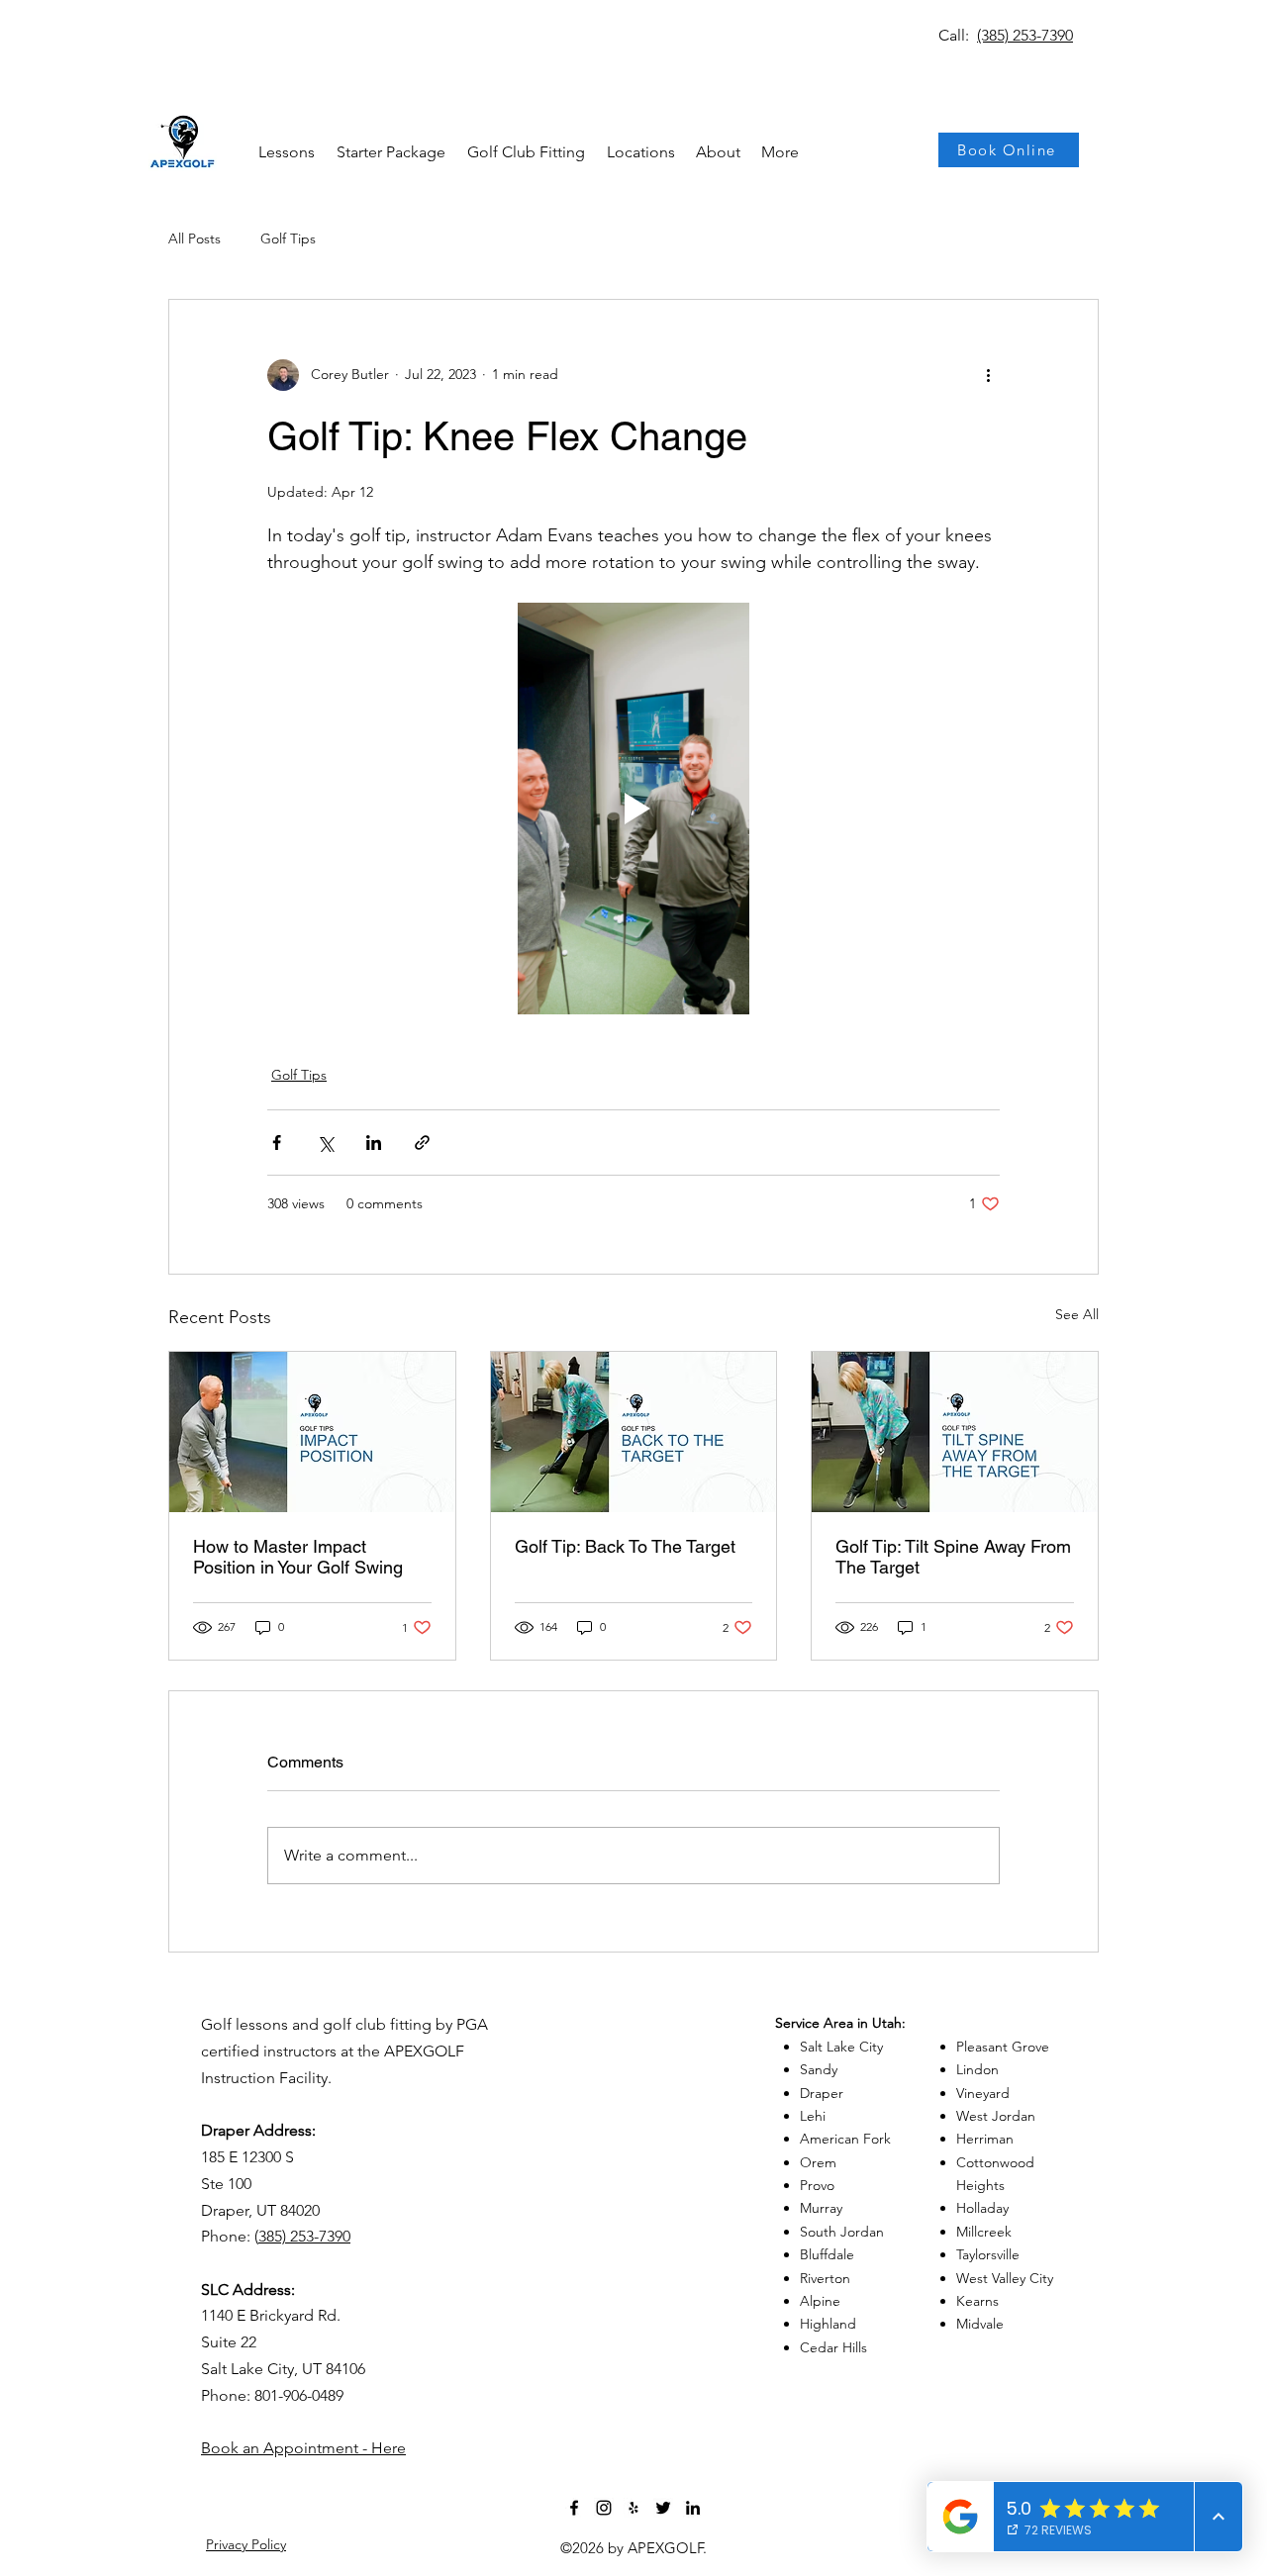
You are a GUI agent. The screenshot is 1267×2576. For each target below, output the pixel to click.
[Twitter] (663, 2508)
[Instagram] (604, 2508)
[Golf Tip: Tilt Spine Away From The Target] (955, 1432)
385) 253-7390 (304, 2236)
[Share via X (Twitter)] (325, 1143)
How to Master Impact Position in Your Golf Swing (298, 1557)
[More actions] (988, 375)
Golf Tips (288, 239)
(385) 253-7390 (1025, 35)
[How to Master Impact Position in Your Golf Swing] (312, 1432)
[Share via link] (422, 1143)
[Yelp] (633, 2508)
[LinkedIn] (693, 2508)
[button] (640, 152)
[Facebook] (574, 2508)
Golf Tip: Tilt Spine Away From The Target (953, 1557)
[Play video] (633, 809)
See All (1077, 1314)
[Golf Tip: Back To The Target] (634, 1432)
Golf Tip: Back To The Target (625, 1546)
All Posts (195, 239)
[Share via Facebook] (277, 1143)
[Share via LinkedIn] (374, 1143)
